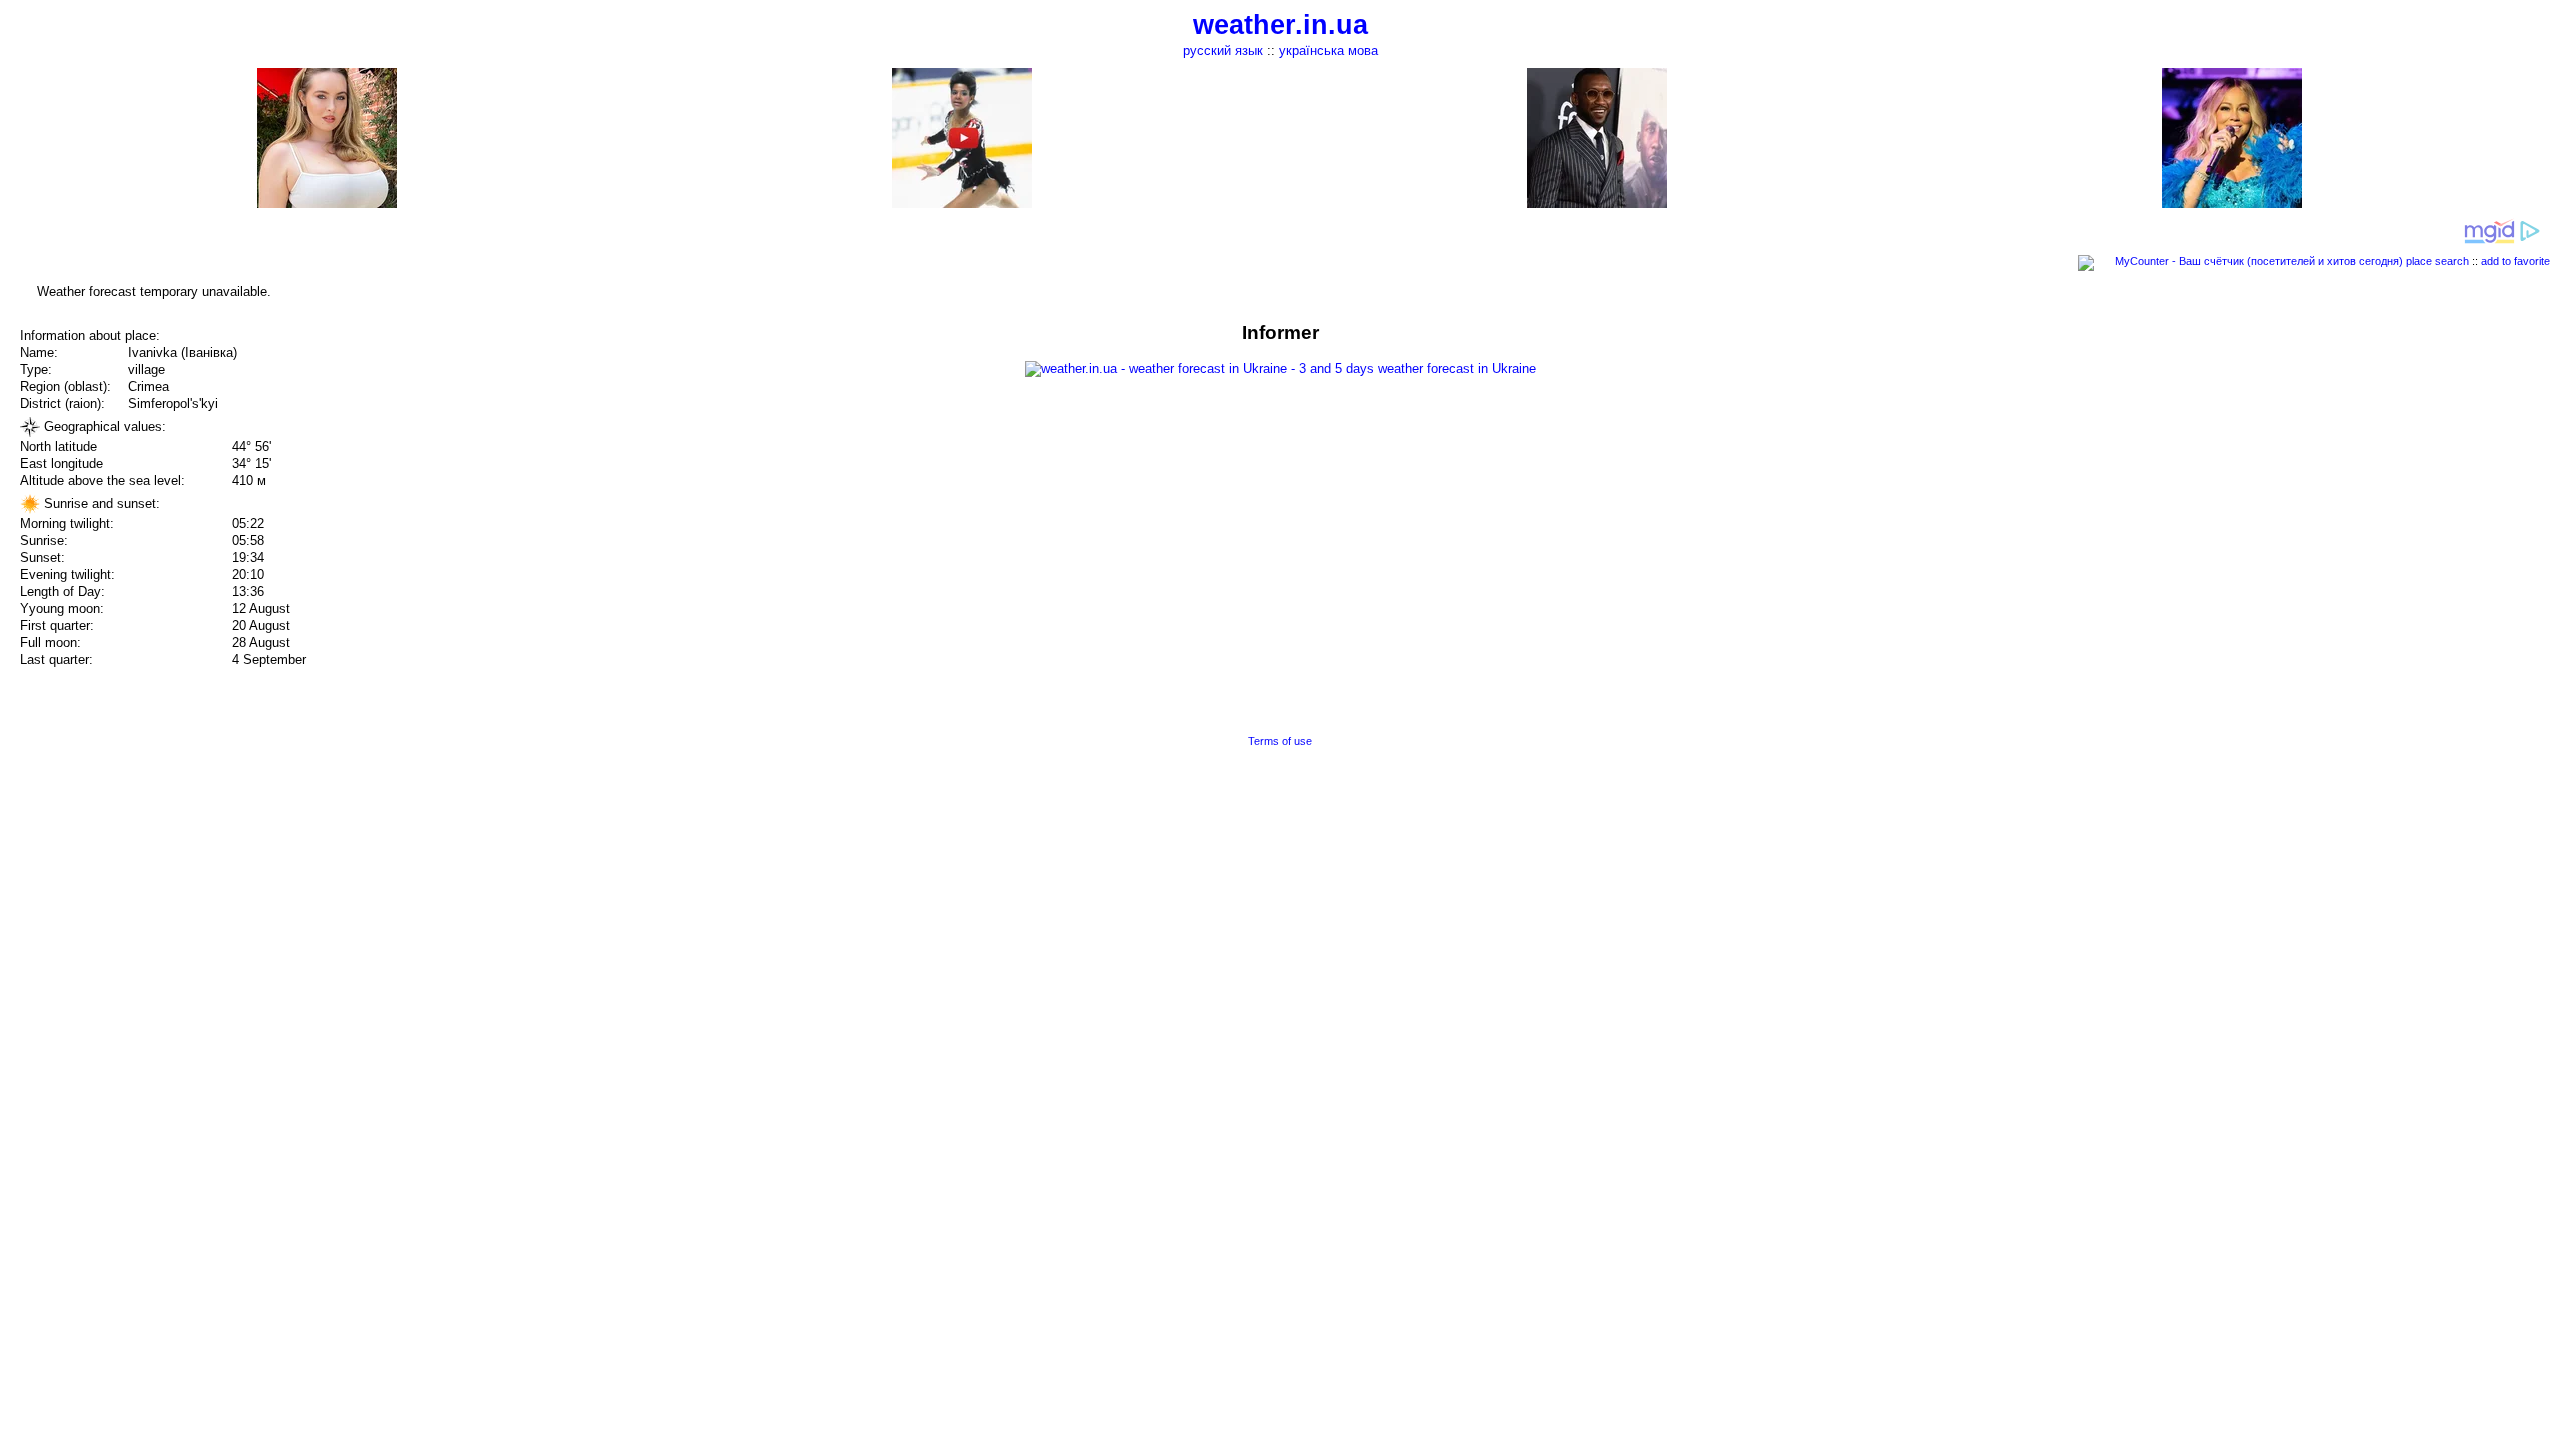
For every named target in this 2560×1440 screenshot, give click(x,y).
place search (2437, 261)
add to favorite (2515, 261)
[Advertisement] (2358, 462)
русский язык (1223, 50)
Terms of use (1280, 741)
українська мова (1328, 50)
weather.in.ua (1280, 25)
